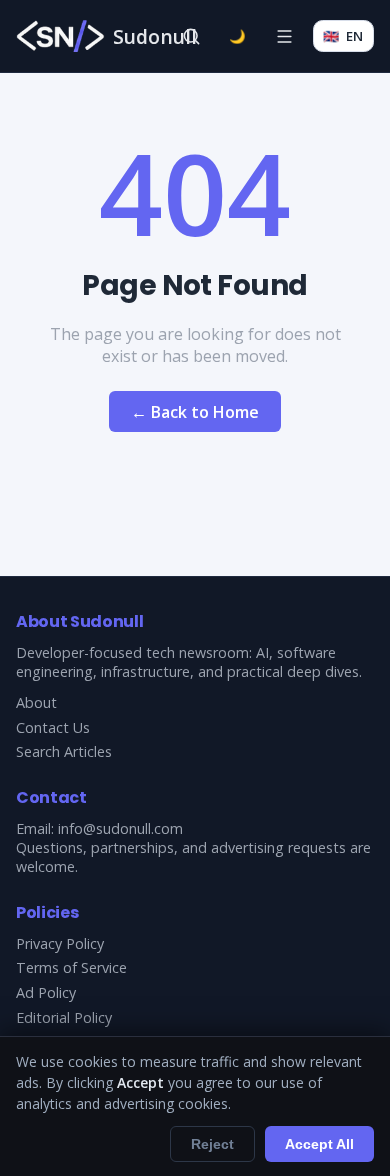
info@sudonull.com (120, 828)
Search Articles (64, 751)
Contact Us (53, 727)
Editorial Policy (64, 1017)
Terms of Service (71, 967)
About (36, 702)
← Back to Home (195, 412)
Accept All (319, 1144)
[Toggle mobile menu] (284, 36)
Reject (212, 1144)
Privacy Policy (60, 943)
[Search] (191, 36)
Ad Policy (46, 992)
